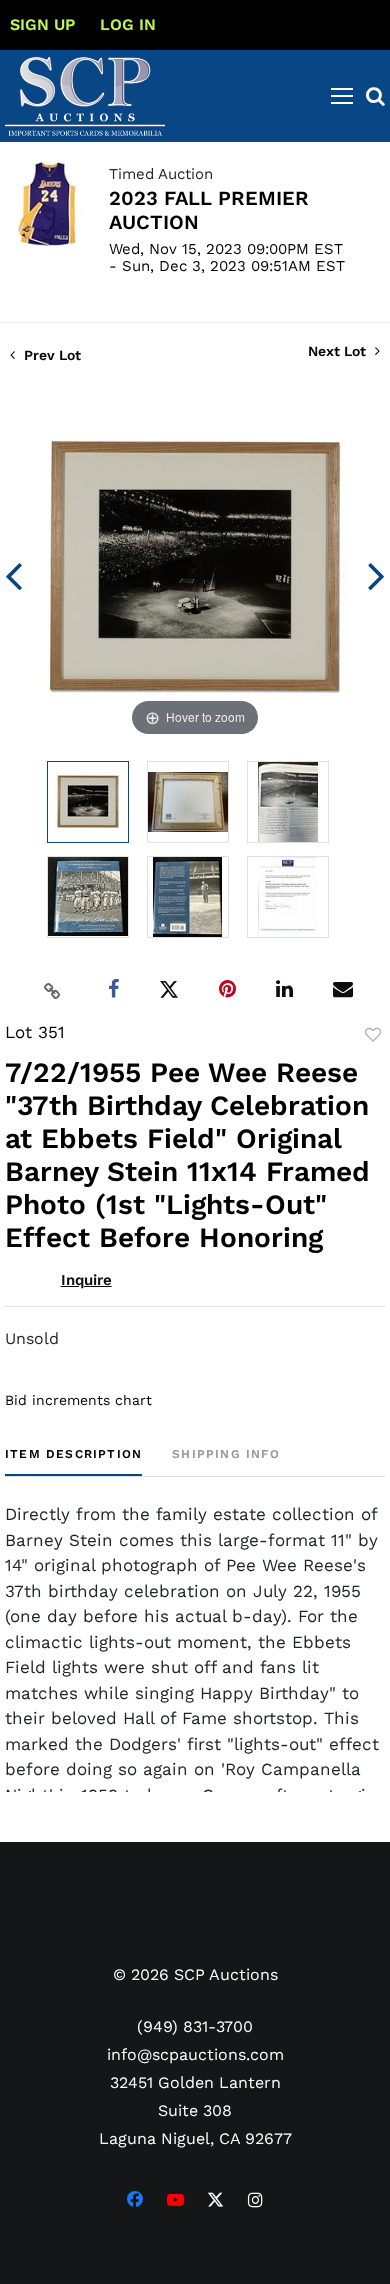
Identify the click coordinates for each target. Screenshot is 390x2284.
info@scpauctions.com (195, 2054)
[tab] (73, 1461)
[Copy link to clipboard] (53, 990)
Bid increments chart (78, 1400)
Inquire (86, 1280)
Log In (128, 24)
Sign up (42, 24)
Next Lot (339, 351)
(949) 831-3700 (195, 2026)
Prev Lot (50, 355)
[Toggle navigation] (342, 96)
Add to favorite (373, 1035)
